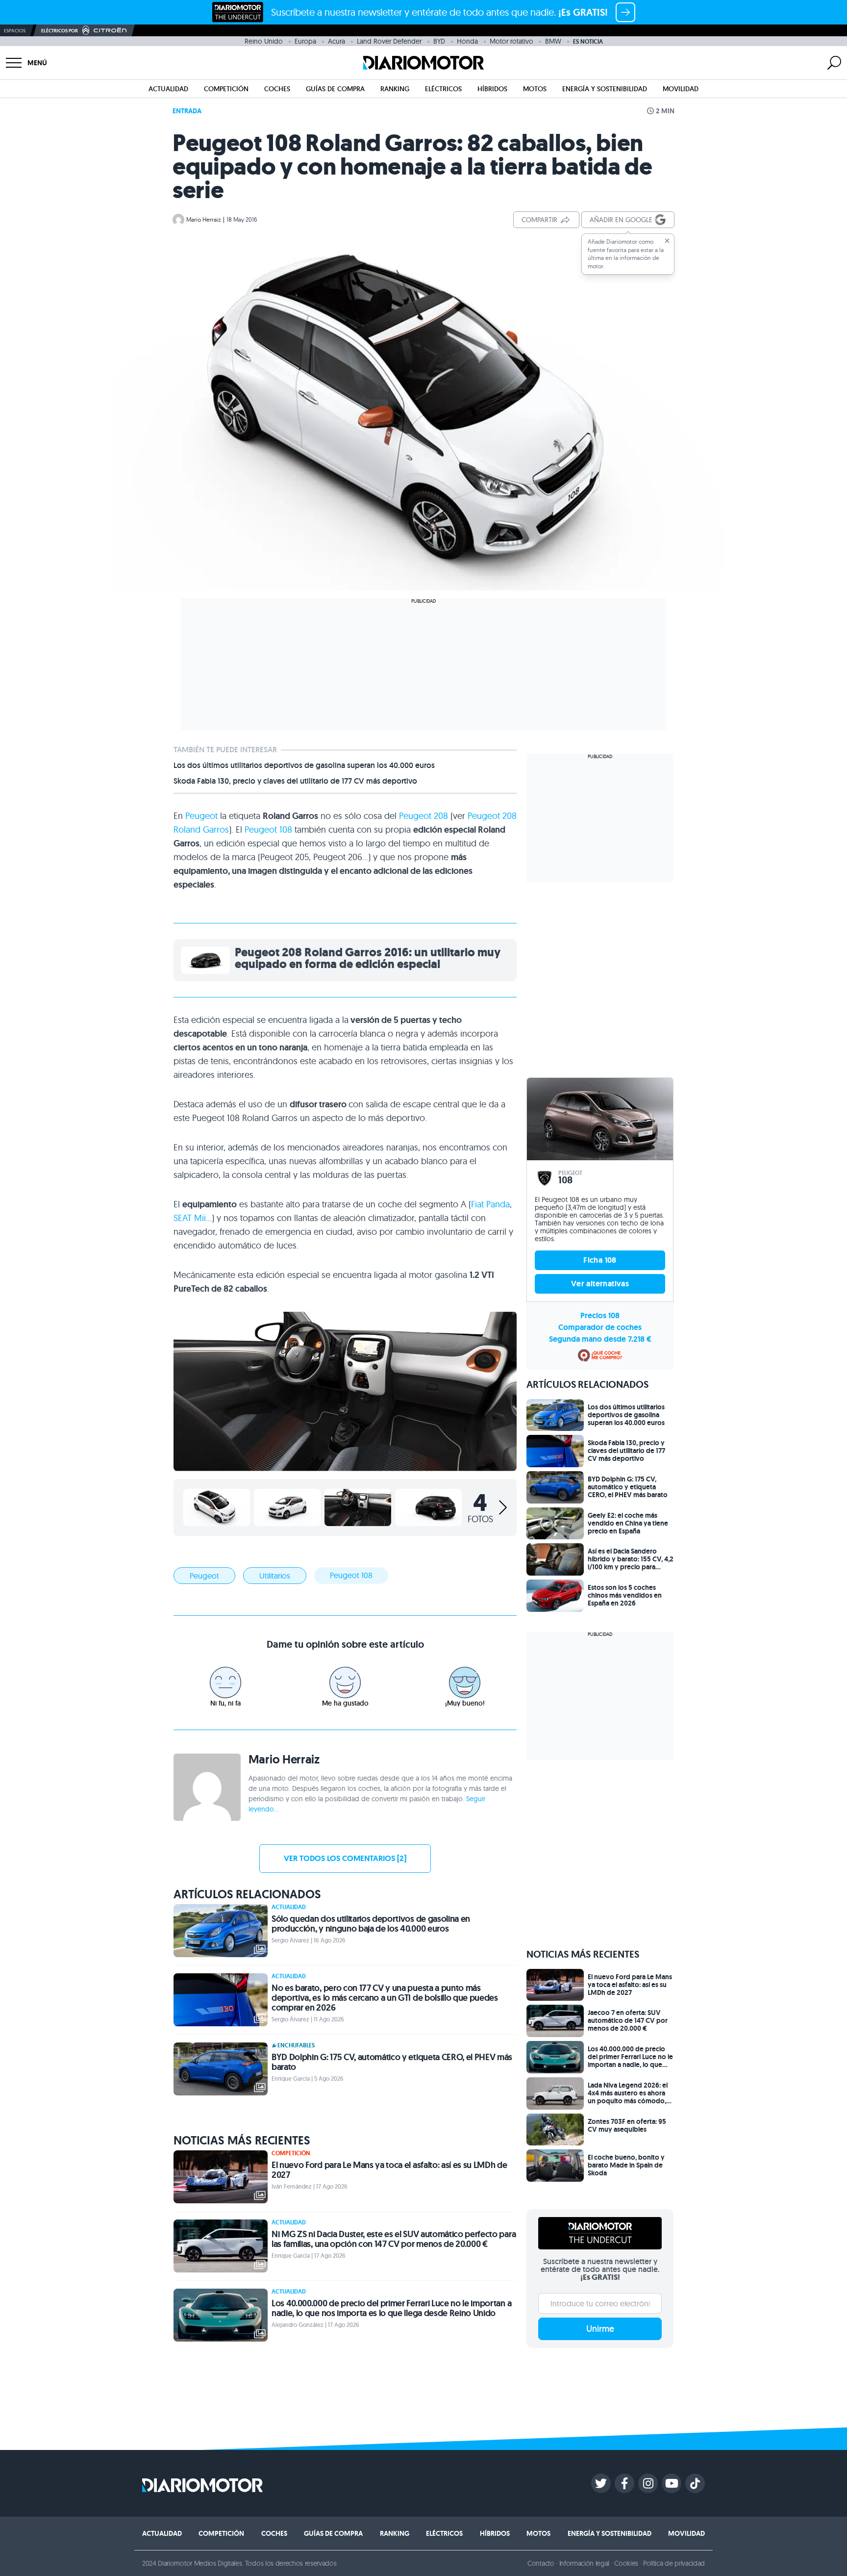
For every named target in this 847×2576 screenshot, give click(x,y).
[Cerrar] (667, 241)
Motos (535, 89)
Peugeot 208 (423, 816)
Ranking (395, 89)
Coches (277, 89)
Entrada (187, 111)
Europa (305, 41)
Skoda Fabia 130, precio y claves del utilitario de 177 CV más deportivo (295, 781)
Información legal (585, 2563)
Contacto (541, 2563)
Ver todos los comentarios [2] (345, 1858)
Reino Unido (264, 41)
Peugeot (201, 816)
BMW (553, 41)
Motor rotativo (511, 41)
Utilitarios (275, 1576)
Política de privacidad (674, 2563)
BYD (439, 41)
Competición (226, 89)
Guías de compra (335, 89)
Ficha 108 (600, 1260)
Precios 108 (600, 1315)
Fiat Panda (490, 1204)
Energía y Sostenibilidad (605, 89)
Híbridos (492, 89)
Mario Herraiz (204, 219)
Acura (336, 41)
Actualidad (168, 89)
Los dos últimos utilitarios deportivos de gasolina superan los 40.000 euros (304, 765)
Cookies (626, 2563)
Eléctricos (443, 89)
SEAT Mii (190, 1218)
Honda (467, 41)
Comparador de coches (600, 1327)
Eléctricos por (60, 31)
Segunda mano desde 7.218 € (600, 1339)
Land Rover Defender (389, 41)
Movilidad (681, 89)
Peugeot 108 (268, 829)
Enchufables (296, 2045)
